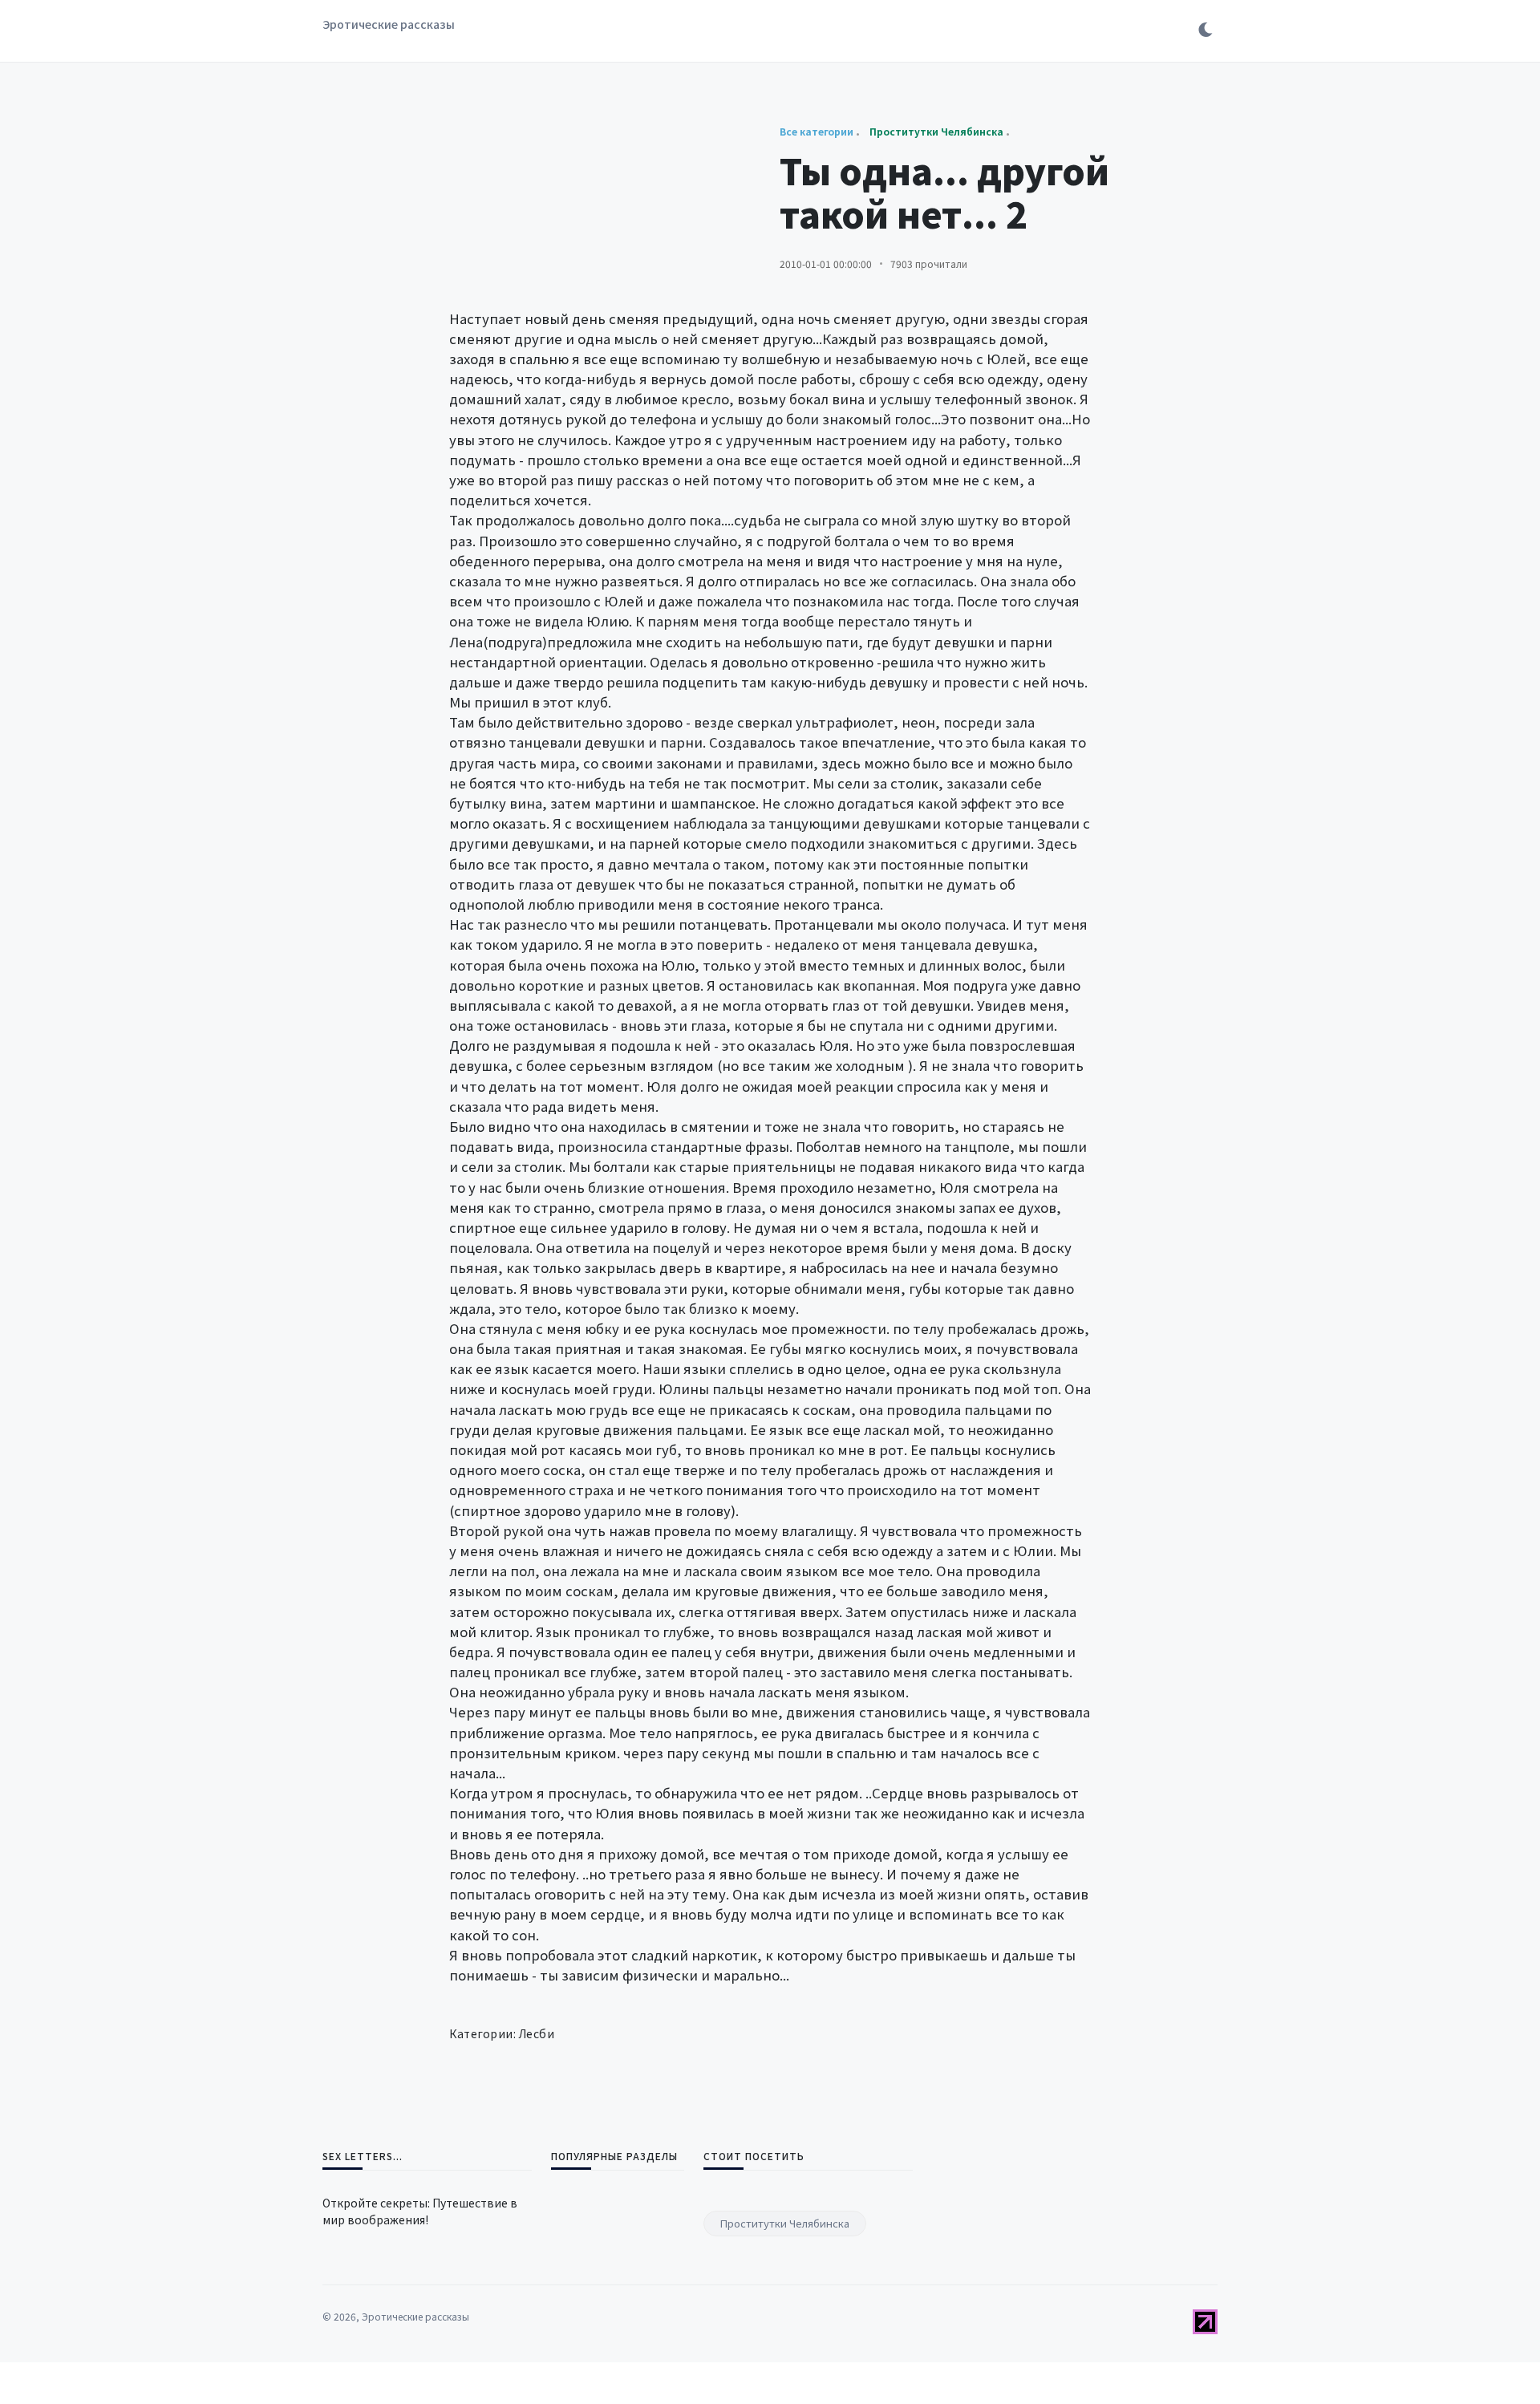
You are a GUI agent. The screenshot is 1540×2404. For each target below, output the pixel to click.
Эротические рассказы (389, 24)
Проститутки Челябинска (785, 2223)
